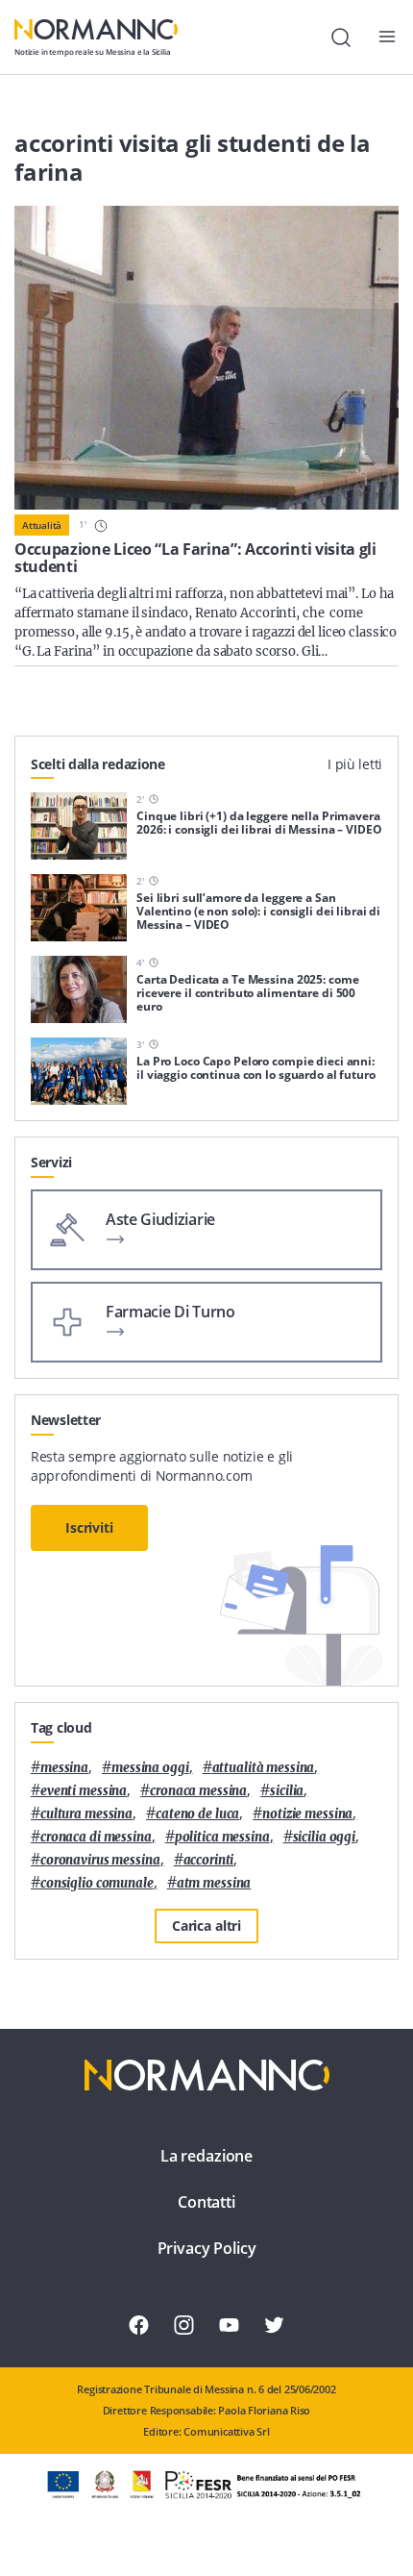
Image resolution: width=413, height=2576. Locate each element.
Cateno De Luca (197, 1814)
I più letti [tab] (355, 764)
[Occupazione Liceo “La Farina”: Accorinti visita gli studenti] (206, 358)
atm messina (214, 1883)
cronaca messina (198, 1791)
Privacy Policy (207, 2248)
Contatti (206, 2202)
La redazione (206, 2156)
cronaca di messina (96, 1837)
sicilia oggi (324, 1837)
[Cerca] (341, 38)
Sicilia (287, 1791)
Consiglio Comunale (97, 1883)
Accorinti (209, 1860)
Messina (64, 1768)
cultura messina (86, 1814)
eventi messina (84, 1791)
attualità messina (264, 1768)
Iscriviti (89, 1527)
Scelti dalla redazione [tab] (98, 764)
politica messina (222, 1837)
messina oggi (150, 1768)
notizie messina (307, 1814)
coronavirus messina (100, 1860)
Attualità (42, 525)
